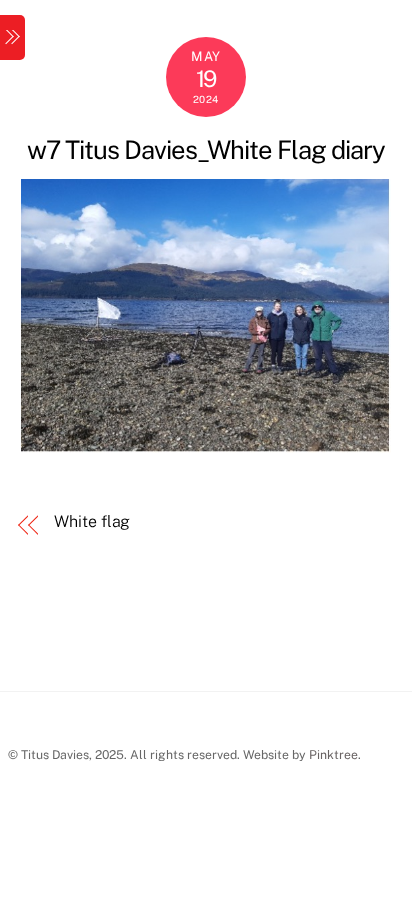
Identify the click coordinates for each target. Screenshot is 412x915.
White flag (92, 521)
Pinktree (333, 754)
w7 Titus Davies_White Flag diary (206, 150)
